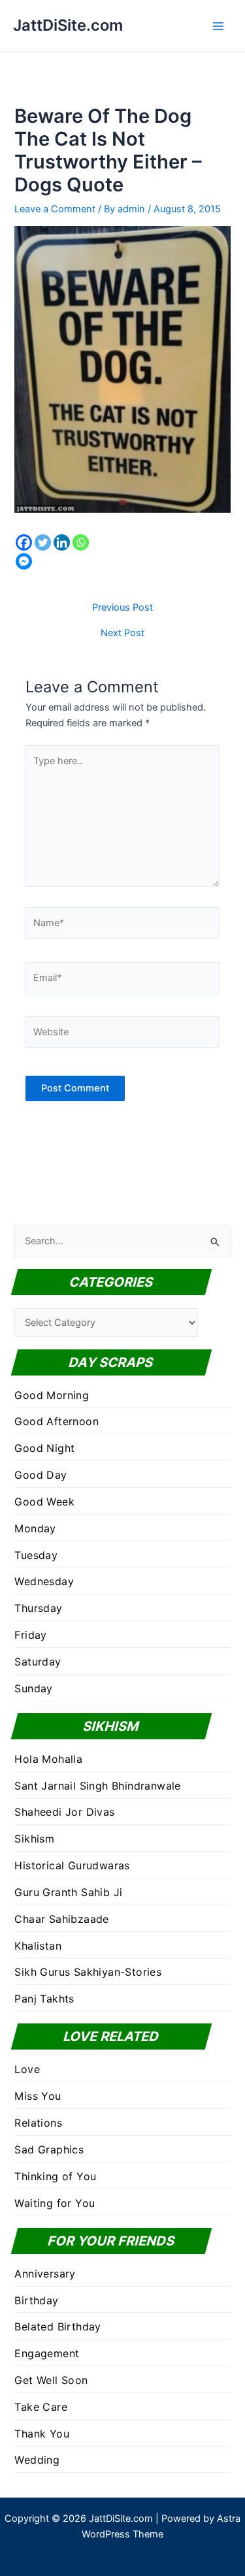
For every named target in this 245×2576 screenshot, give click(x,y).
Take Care (41, 2407)
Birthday (36, 2300)
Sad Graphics (49, 2149)
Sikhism (34, 1839)
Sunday (33, 1688)
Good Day (41, 1475)
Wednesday (44, 1581)
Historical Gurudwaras (72, 1865)
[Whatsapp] (81, 542)
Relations (38, 2123)
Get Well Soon (51, 2380)
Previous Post (122, 608)
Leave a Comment (55, 209)
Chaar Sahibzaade (61, 1919)
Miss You (38, 2096)
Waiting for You (55, 2203)
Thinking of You (55, 2176)
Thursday (38, 1608)
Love (27, 2069)
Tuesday (36, 1555)
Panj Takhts (44, 1999)
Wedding (37, 2460)
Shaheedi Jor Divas (64, 1812)
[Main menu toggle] (218, 26)
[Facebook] (24, 542)
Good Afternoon (57, 1421)
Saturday (38, 1662)
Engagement (47, 2353)
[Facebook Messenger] (24, 561)
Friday (30, 1635)
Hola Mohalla (48, 1759)
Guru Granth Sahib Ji (68, 1892)
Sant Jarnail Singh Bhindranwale (97, 1786)
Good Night (44, 1448)
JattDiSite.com (68, 25)
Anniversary (45, 2274)
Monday (35, 1528)
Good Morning (52, 1395)
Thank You (42, 2434)
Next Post (122, 633)
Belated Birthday (57, 2326)
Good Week (44, 1502)
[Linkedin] (62, 542)
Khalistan (38, 1946)
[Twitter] (43, 542)
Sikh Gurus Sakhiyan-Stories (88, 1972)
